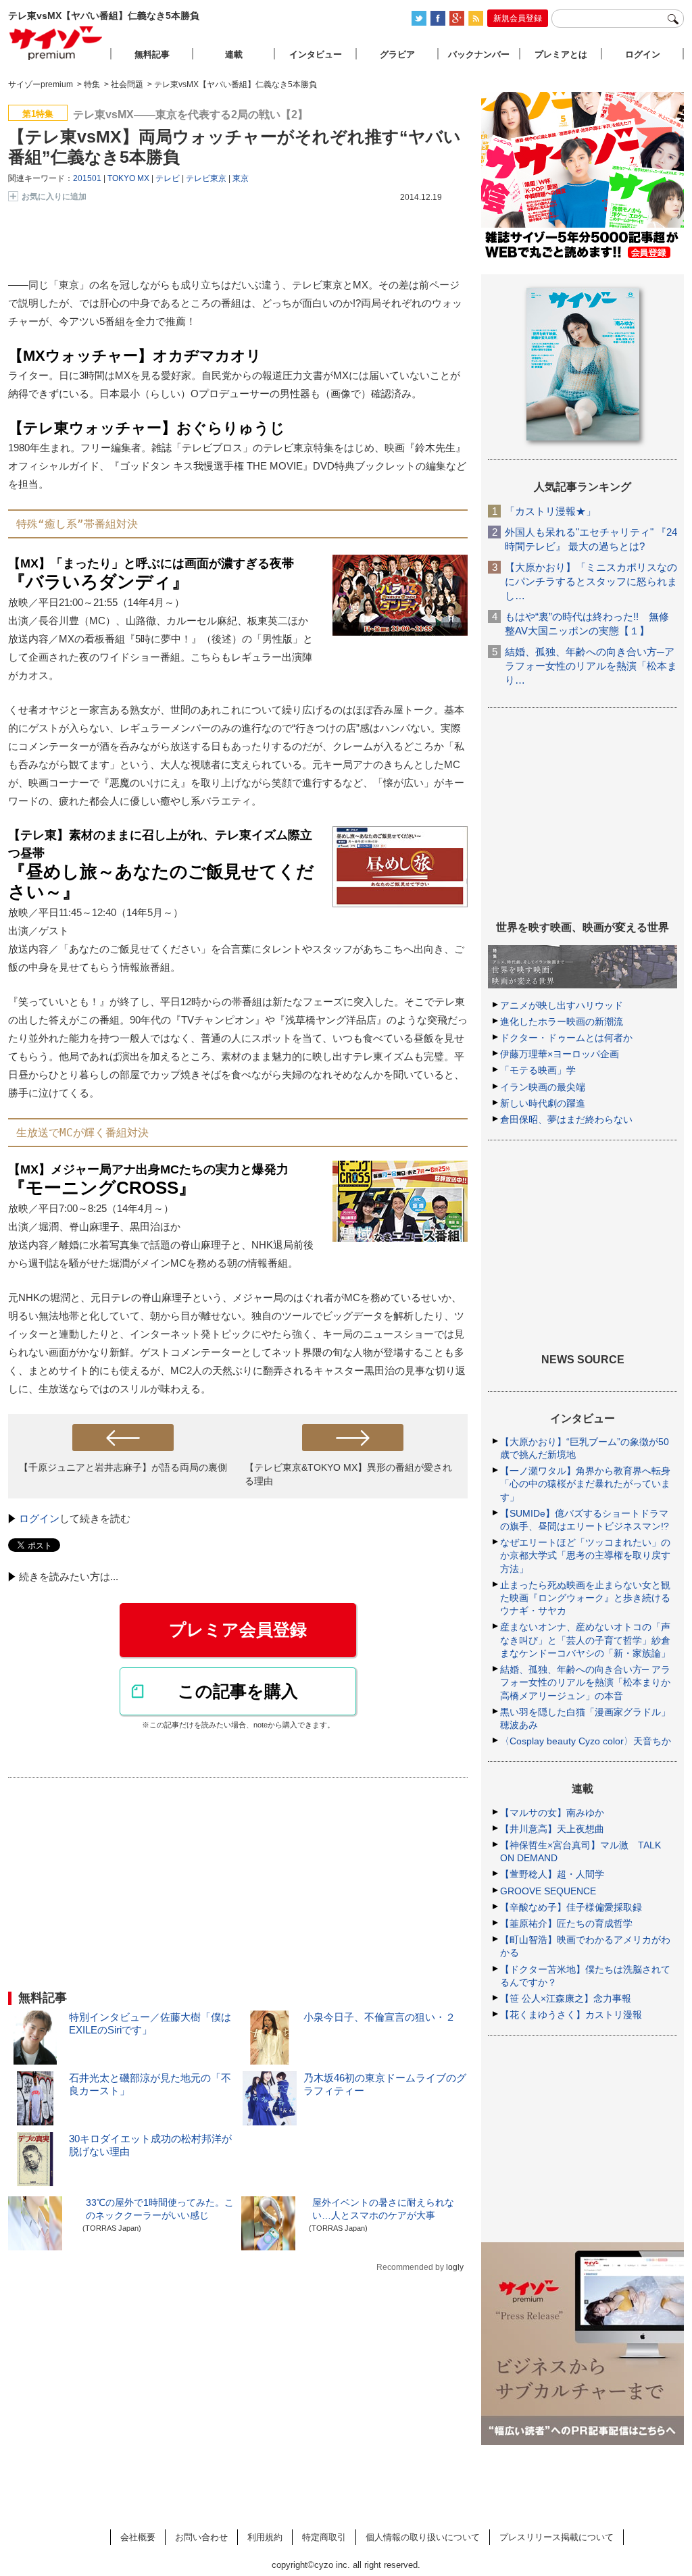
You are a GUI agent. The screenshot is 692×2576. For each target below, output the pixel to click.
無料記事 (152, 54)
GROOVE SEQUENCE (548, 1891)
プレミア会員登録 (238, 1630)
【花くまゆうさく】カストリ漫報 (571, 2015)
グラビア (397, 54)
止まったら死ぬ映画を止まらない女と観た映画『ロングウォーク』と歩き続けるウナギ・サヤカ (585, 1598)
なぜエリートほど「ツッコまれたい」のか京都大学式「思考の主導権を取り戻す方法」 (585, 1555)
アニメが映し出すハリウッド (562, 1005)
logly (455, 2267)
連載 (234, 54)
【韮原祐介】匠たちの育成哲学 (566, 1923)
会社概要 (138, 2537)
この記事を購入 (238, 1691)
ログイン (39, 1518)
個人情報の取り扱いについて (423, 2537)
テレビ (168, 178)
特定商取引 (324, 2537)
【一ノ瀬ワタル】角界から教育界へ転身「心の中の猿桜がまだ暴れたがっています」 (585, 1484)
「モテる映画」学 (538, 1070)
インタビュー (316, 54)
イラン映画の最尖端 (543, 1087)
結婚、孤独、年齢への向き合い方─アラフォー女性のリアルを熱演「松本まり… (591, 666)
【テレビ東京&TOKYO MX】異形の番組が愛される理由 (348, 1474)
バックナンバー (479, 54)
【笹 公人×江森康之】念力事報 (566, 1998)
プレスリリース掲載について (557, 2537)
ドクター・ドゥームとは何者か (566, 1038)
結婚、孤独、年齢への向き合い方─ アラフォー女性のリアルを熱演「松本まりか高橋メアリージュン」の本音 (585, 1682)
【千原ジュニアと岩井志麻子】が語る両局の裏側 (123, 1467)
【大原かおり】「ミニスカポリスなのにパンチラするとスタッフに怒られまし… (591, 581)
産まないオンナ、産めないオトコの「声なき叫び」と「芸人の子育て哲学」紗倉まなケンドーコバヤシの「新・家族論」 (585, 1640)
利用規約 (265, 2537)
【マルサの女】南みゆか (552, 1813)
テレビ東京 (206, 178)
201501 (87, 178)
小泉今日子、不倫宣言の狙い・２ (379, 2017)
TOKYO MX (128, 178)
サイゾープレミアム (56, 43)
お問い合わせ (201, 2537)
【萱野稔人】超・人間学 (552, 1874)
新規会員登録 (518, 18)
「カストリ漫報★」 (550, 511)
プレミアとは (561, 54)
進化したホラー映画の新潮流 (562, 1021)
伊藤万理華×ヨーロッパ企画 (560, 1054)
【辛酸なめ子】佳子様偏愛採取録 (571, 1907)
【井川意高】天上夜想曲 (552, 1829)
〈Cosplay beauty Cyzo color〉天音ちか (586, 1741)
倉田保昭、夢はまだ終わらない (566, 1119)
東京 (241, 178)
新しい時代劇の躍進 (543, 1103)
